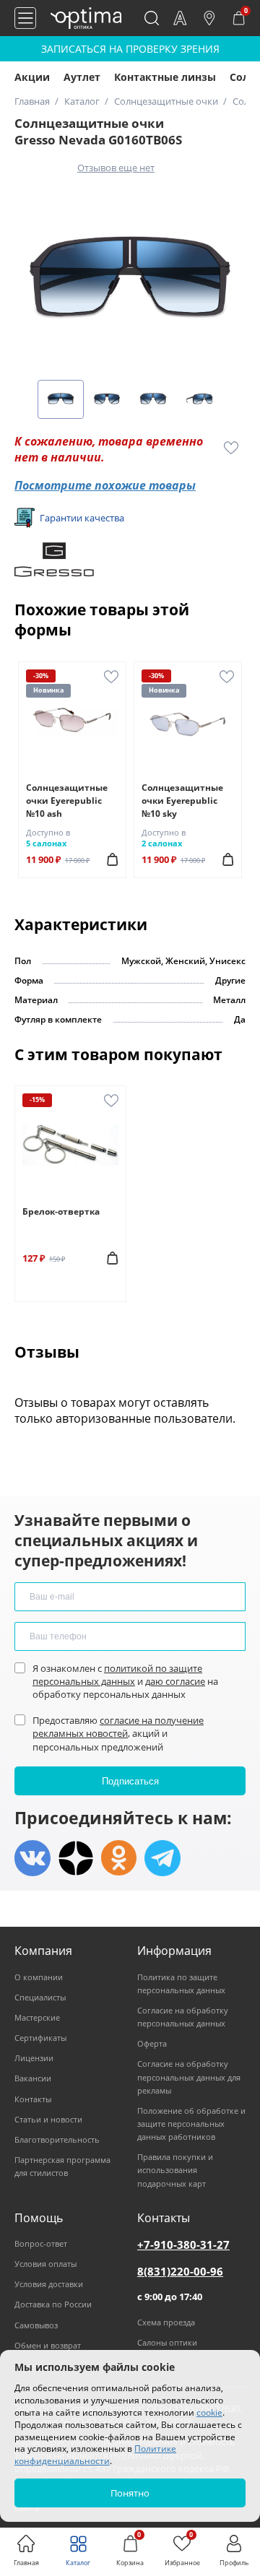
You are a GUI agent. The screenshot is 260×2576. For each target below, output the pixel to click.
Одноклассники (119, 1858)
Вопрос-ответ (41, 2243)
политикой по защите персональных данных (117, 1675)
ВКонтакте (32, 1858)
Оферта (152, 2043)
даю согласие (175, 1681)
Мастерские (37, 2017)
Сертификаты (40, 2038)
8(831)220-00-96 (180, 2271)
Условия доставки (49, 2284)
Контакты (33, 2099)
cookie (209, 2412)
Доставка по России (53, 2304)
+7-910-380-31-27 (183, 2245)
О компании (39, 1977)
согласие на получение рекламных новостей (118, 1727)
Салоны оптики (167, 2342)
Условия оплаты (45, 2264)
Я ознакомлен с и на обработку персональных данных (125, 1681)
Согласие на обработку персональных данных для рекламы (189, 2077)
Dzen (76, 1858)
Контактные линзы (165, 77)
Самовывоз (36, 2325)
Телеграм (162, 1858)
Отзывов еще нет (116, 168)
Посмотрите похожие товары (105, 485)
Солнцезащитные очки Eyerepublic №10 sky (182, 801)
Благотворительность (57, 2139)
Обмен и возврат (48, 2345)
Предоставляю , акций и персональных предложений (118, 1733)
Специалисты (40, 1997)
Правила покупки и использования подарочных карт (175, 2170)
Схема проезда (166, 2322)
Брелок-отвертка (61, 1211)
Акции (32, 77)
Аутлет (82, 77)
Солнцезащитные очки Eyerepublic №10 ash (67, 801)
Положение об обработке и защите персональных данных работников (191, 2124)
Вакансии (33, 2078)
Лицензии (34, 2058)
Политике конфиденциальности (95, 2455)
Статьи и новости (48, 2119)
